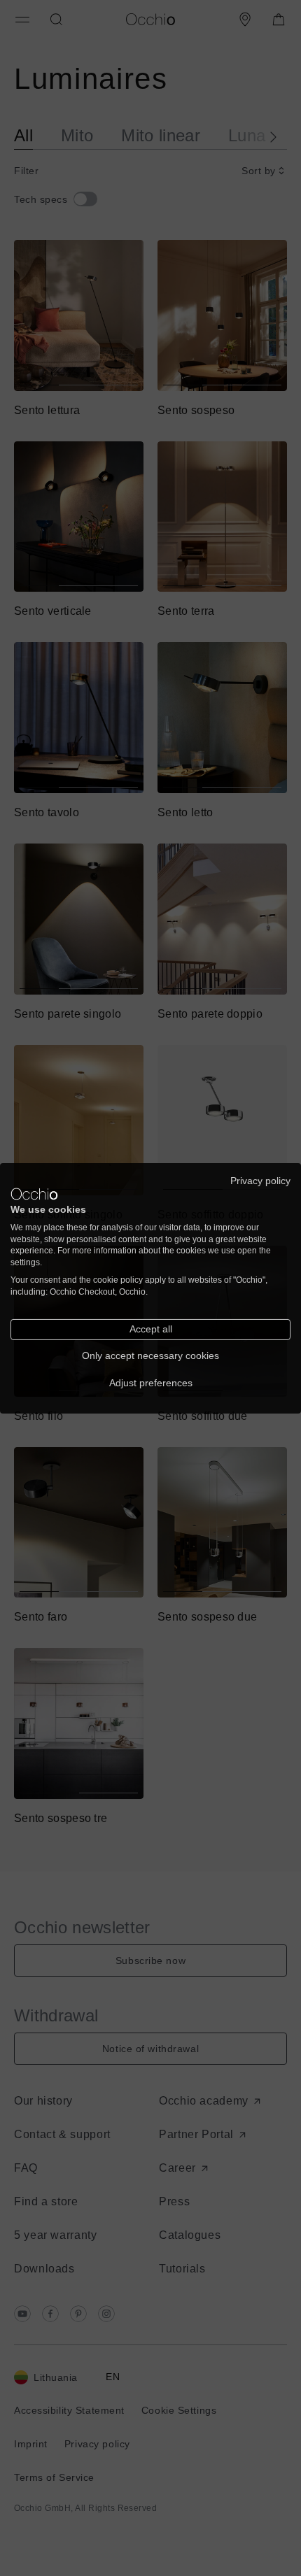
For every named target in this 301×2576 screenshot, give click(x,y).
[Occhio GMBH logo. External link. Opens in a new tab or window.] (34, 1194)
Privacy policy (260, 1180)
